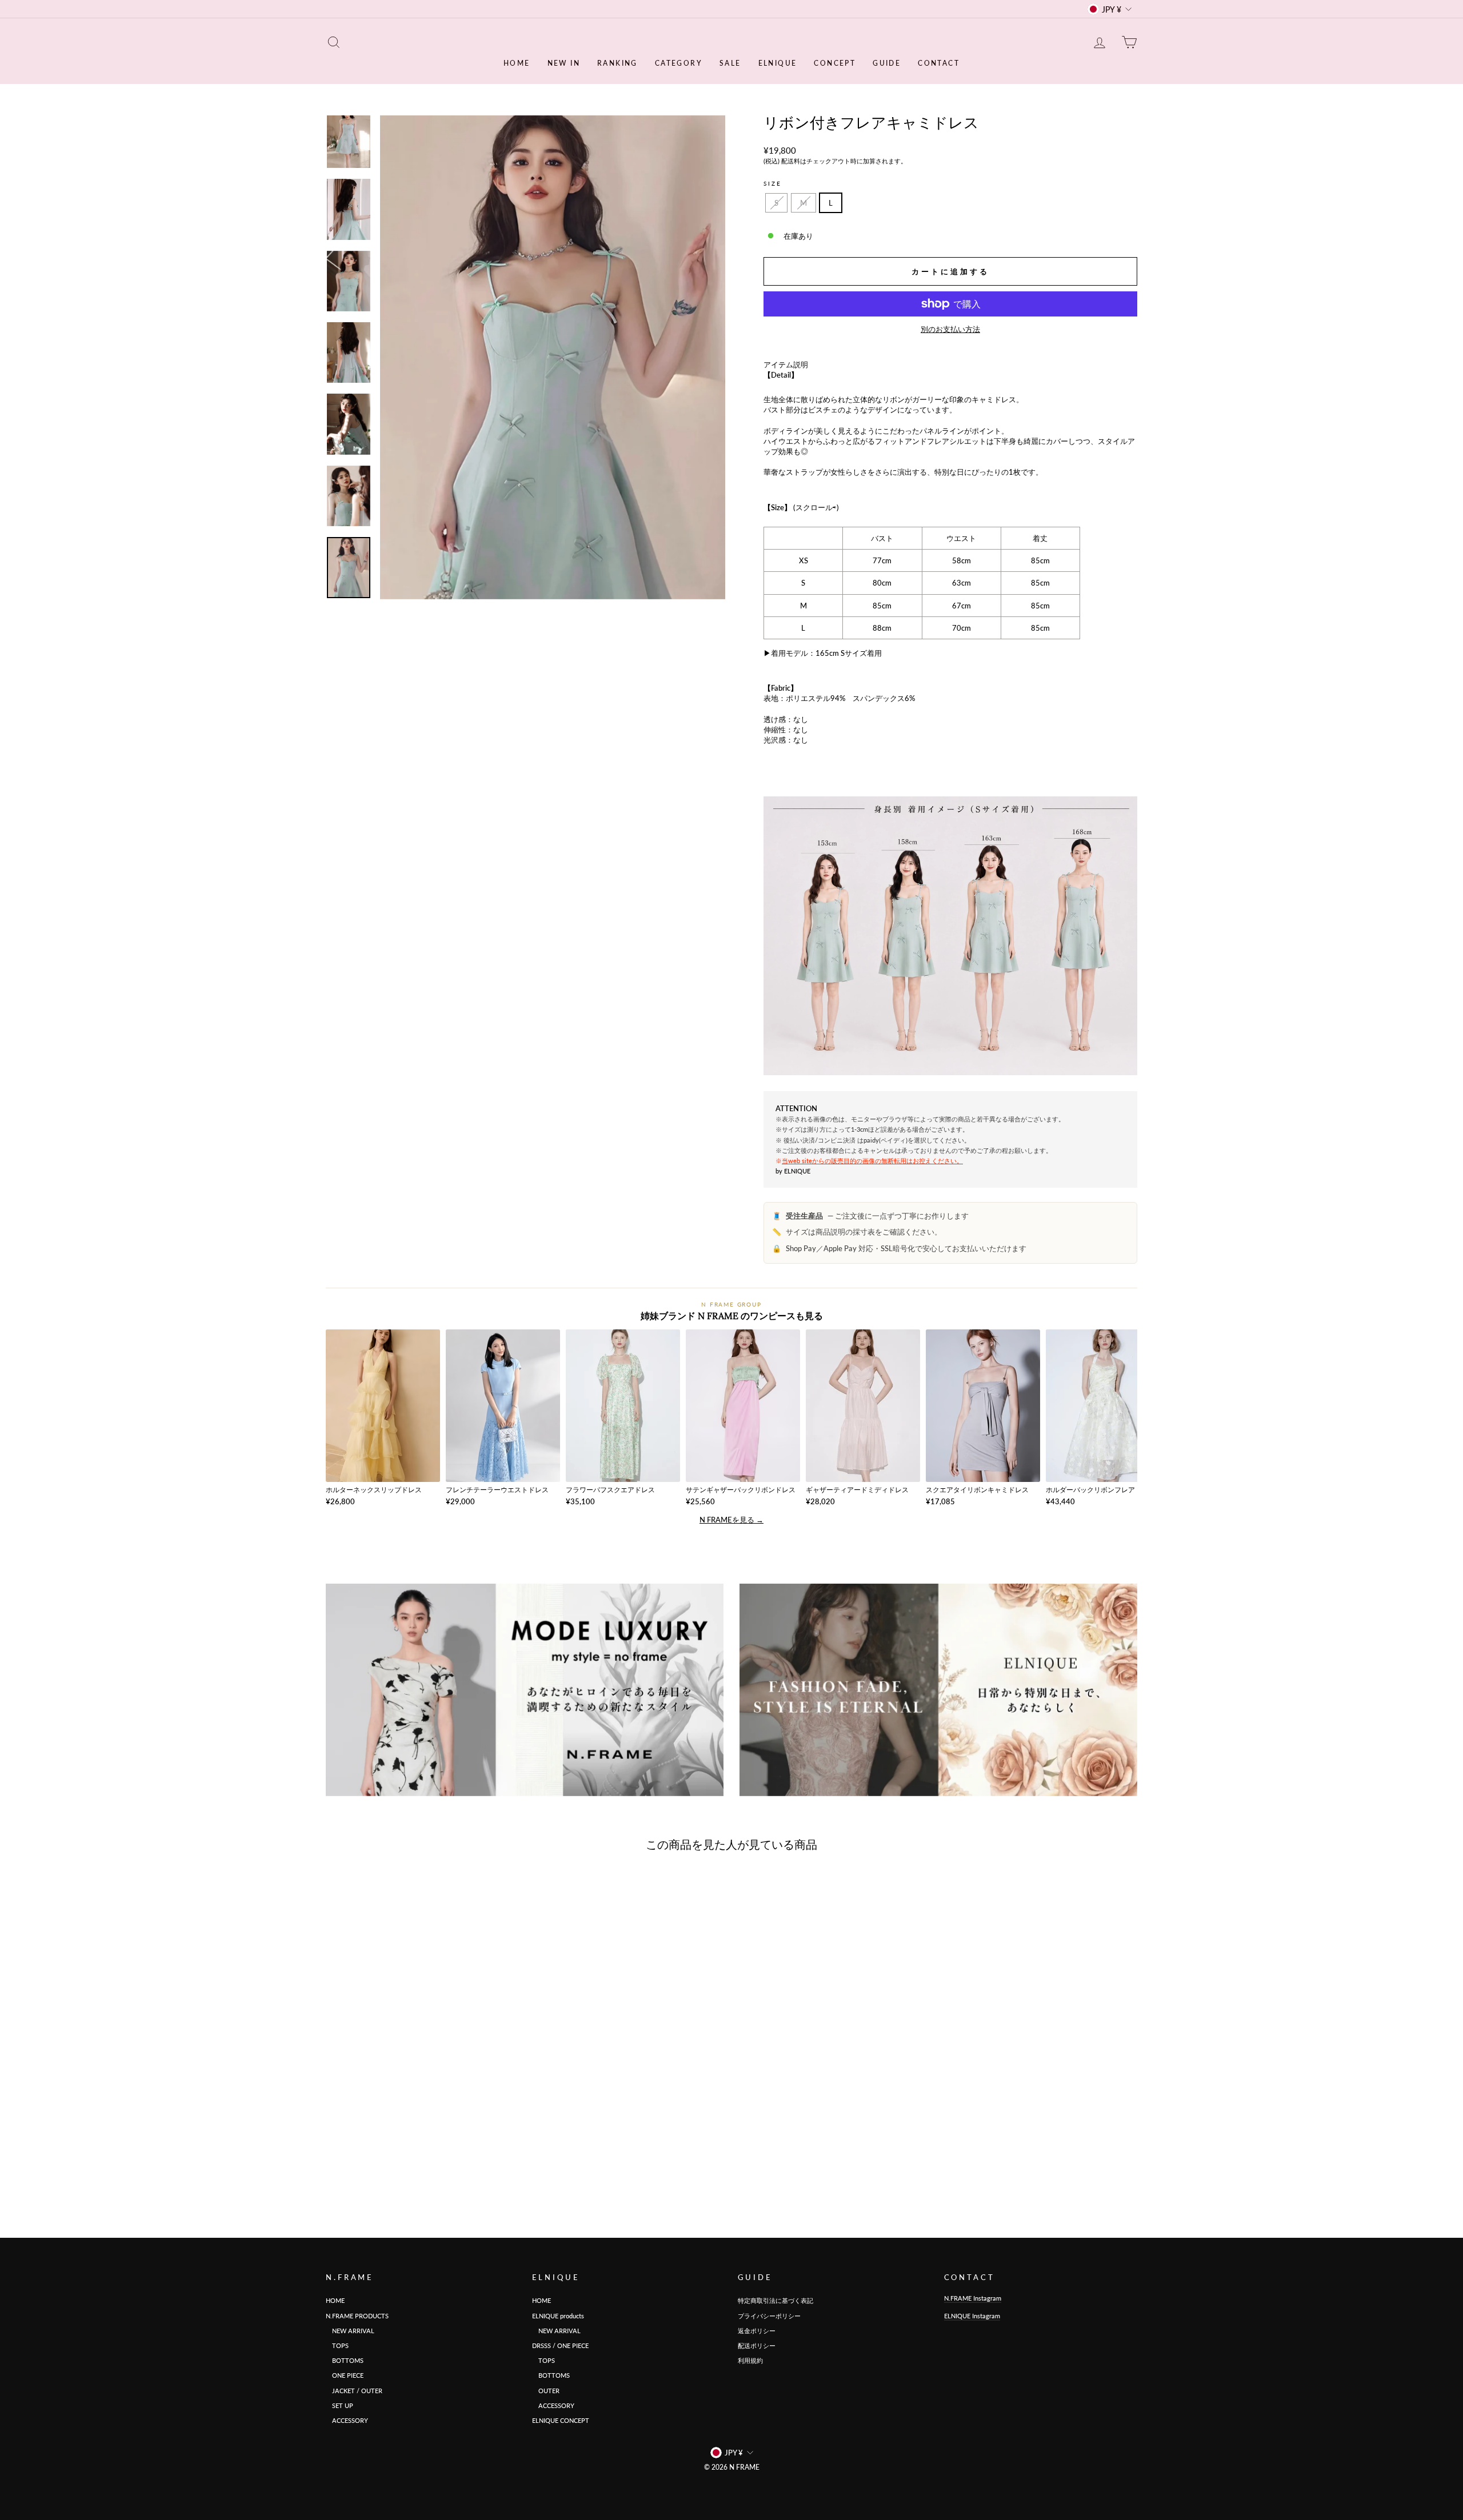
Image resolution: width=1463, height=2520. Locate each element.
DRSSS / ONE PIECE (560, 2345)
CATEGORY (679, 63)
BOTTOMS (345, 2360)
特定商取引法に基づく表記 (776, 2300)
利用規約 (750, 2360)
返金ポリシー (757, 2331)
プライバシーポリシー (769, 2316)
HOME (517, 63)
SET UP (339, 2405)
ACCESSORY (347, 2420)
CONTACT (939, 63)
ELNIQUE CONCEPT (561, 2420)
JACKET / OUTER (354, 2391)
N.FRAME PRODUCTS (357, 2316)
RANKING (617, 63)
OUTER (546, 2391)
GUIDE (887, 63)
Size (773, 183)
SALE (730, 63)
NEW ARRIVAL (350, 2331)
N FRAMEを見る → (731, 1520)
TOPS (337, 2345)
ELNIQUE (778, 63)
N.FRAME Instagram (973, 2298)
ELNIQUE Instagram (972, 2316)
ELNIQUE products (558, 2316)
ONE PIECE (345, 2375)
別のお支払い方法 (950, 329)
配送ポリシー (757, 2345)
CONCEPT (835, 63)
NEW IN (564, 63)
